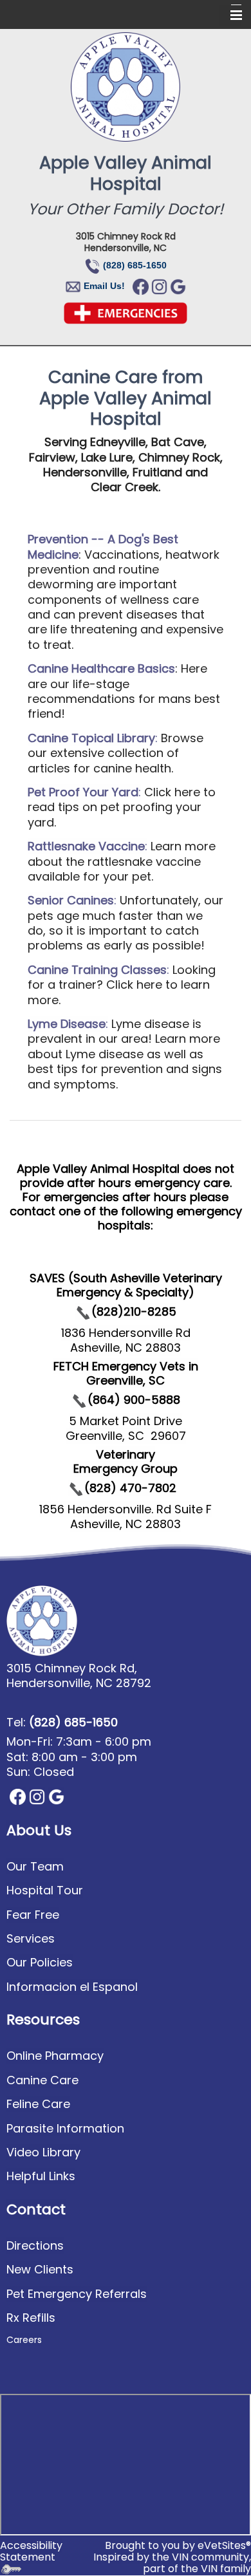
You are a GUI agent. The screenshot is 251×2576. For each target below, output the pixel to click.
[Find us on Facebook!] (141, 286)
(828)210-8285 (134, 1311)
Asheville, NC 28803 (126, 1524)
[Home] (126, 87)
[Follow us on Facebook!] (18, 1796)
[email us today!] (82, 285)
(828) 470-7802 (130, 1488)
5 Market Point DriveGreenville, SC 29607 (126, 1428)
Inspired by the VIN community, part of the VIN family (172, 2563)
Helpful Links (41, 2176)
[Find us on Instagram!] (159, 286)
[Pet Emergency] (126, 312)
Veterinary (126, 1454)
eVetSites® (224, 2545)
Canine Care (42, 2080)
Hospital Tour (45, 1890)
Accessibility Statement (31, 2551)
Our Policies (40, 1962)
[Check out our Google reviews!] (178, 286)
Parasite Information (65, 2128)
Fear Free (33, 1915)
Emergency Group (126, 1469)
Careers (24, 2340)
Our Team (35, 1866)
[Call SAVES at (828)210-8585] (83, 1311)
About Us (39, 1830)
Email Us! (104, 286)
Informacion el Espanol (72, 1987)
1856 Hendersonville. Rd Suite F (126, 1509)
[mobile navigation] (230, 15)
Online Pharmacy (55, 2056)
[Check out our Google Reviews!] (56, 1796)
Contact (36, 2209)
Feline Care (38, 2104)
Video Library (43, 2152)
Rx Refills (31, 2318)
